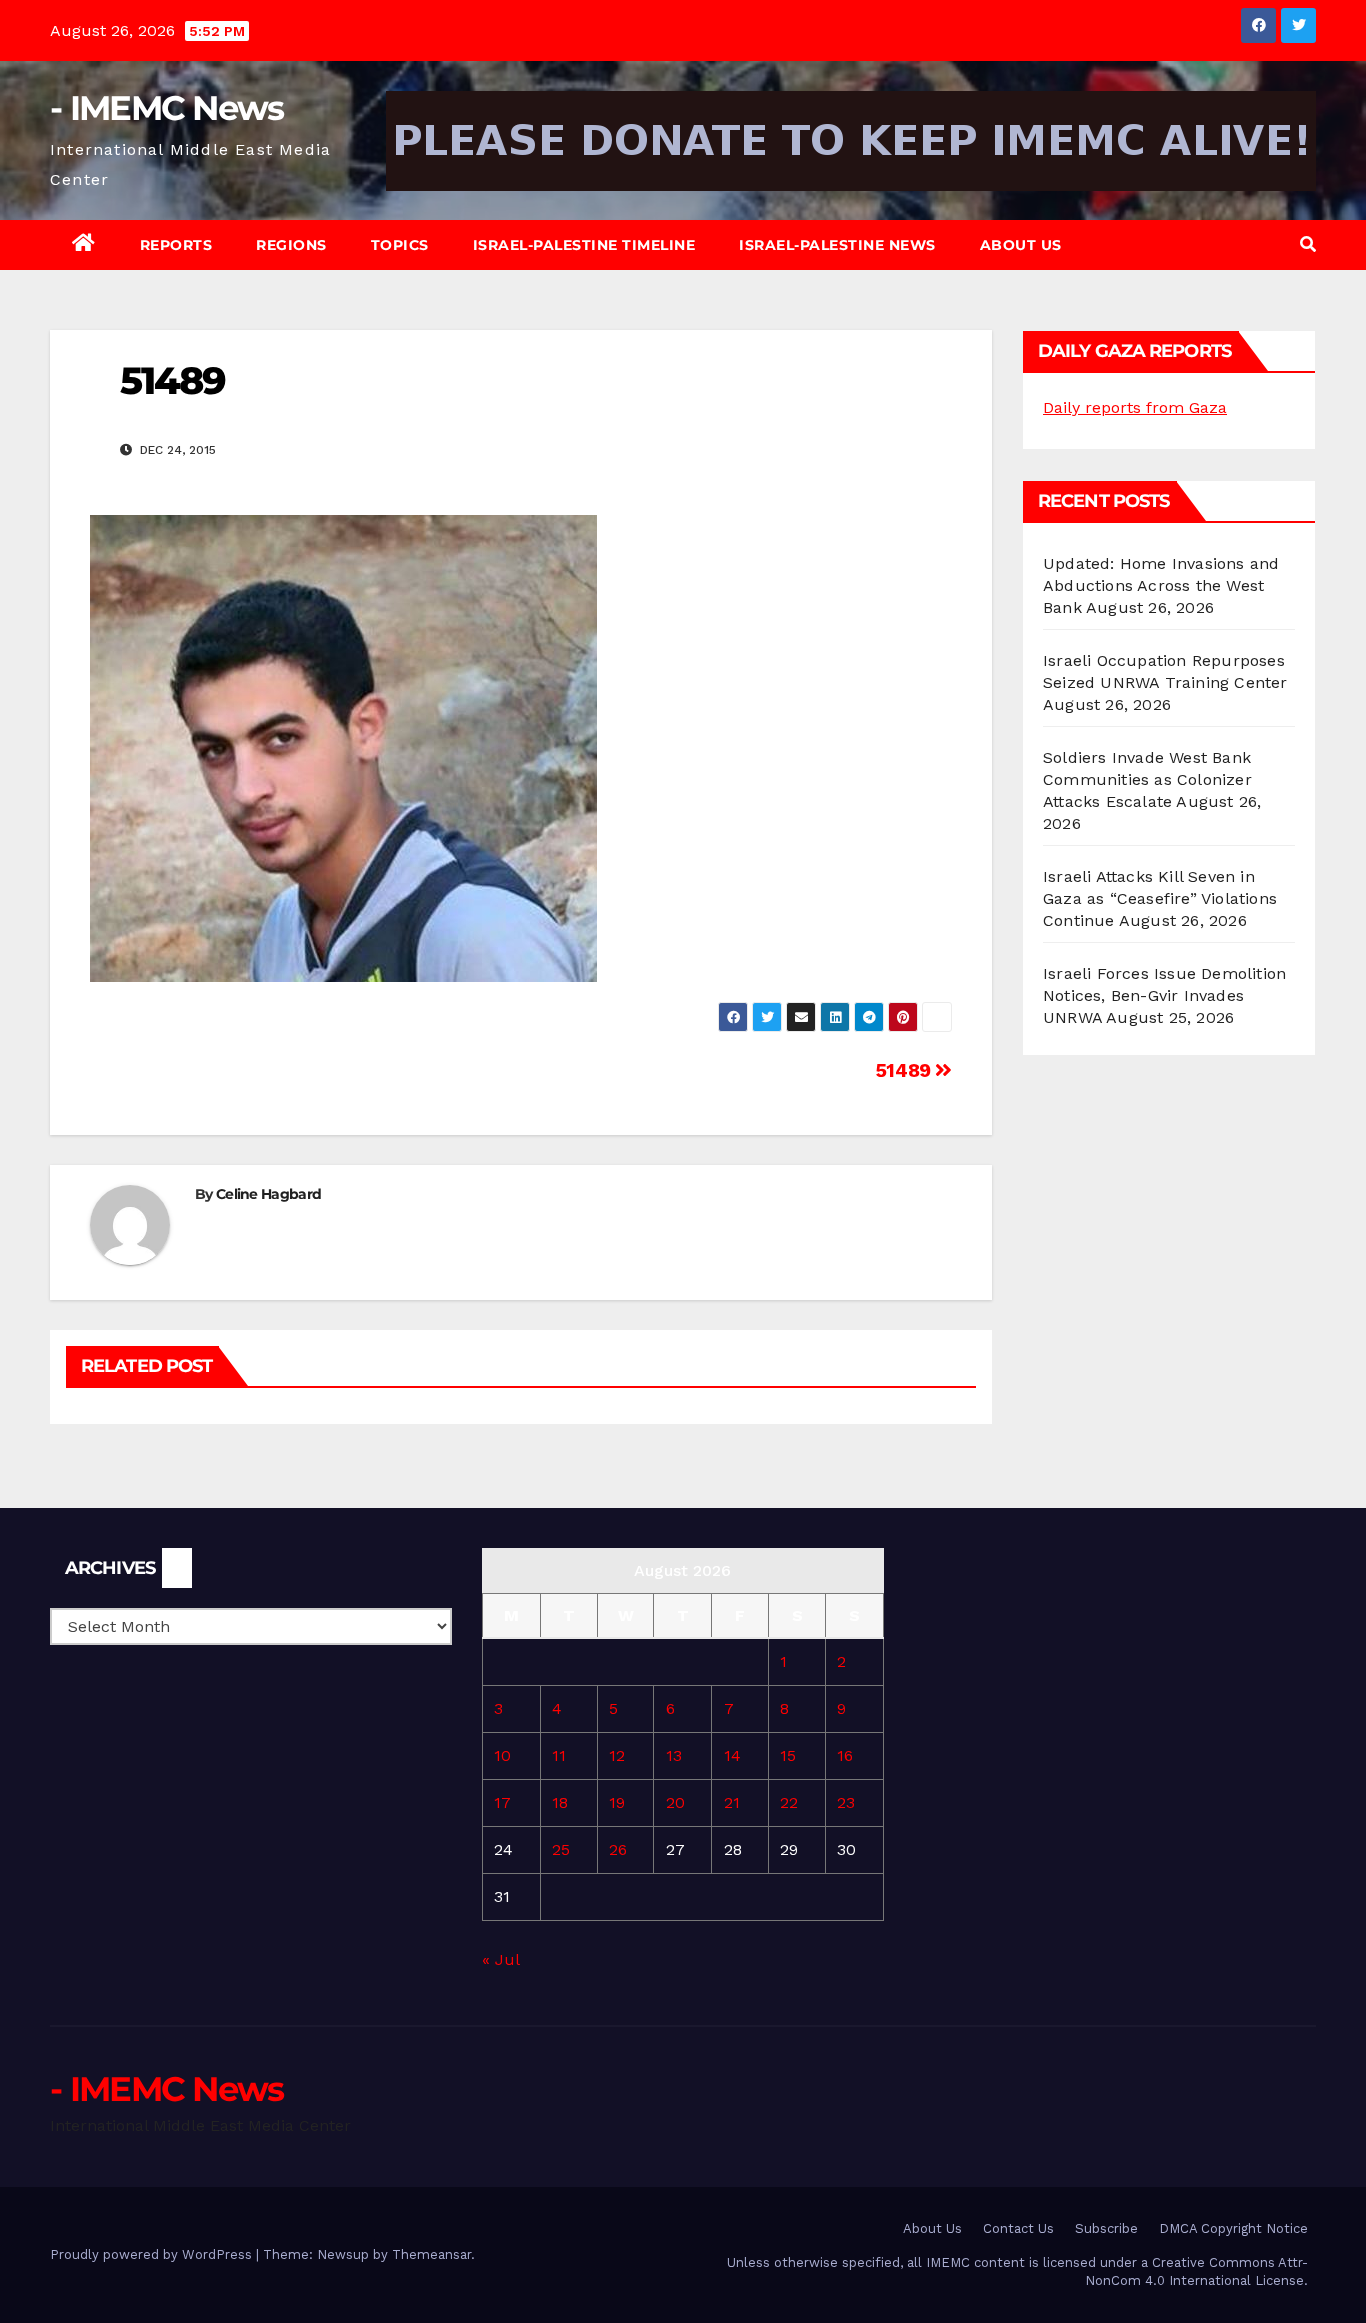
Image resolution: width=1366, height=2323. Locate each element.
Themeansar (431, 2254)
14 (732, 1755)
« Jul (500, 1959)
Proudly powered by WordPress (153, 2254)
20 (675, 1802)
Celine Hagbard (268, 1194)
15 (788, 1755)
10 (502, 1755)
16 (845, 1755)
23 (846, 1802)
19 (617, 1802)
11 (559, 1755)
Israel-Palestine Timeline (584, 245)
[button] (1308, 244)
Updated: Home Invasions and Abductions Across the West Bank (1161, 585)
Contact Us (1018, 2228)
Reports (176, 245)
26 (618, 1849)
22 (789, 1802)
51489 (906, 1070)
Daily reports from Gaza (1135, 407)
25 (561, 1849)
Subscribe (1106, 2228)
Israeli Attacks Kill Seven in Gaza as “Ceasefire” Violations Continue (1160, 898)
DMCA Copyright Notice (1233, 2228)
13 (674, 1755)
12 (617, 1755)
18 (560, 1802)
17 (502, 1802)
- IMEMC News (167, 108)
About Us (1021, 245)
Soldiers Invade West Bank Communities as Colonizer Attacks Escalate (1147, 779)
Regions (291, 245)
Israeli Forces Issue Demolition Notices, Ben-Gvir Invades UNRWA (1164, 995)
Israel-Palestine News (837, 245)
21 (732, 1802)
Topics (400, 245)
